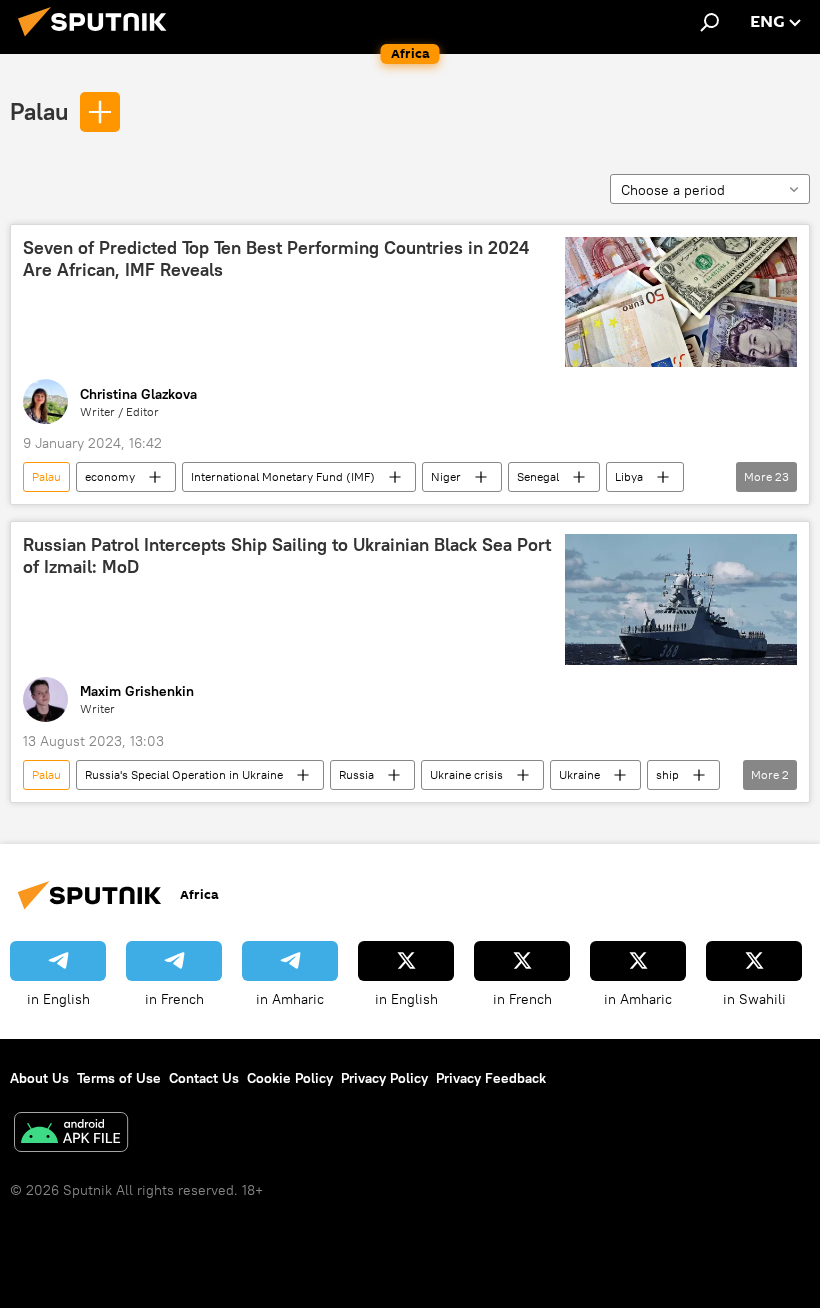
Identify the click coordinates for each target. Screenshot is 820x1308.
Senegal (538, 476)
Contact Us (204, 1078)
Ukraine (579, 774)
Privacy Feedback (491, 1078)
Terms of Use (119, 1078)
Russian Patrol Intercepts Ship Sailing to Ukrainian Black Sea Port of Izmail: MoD (287, 556)
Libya (629, 476)
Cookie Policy (290, 1078)
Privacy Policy (384, 1078)
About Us (39, 1078)
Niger (446, 476)
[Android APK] (71, 1134)
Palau (39, 111)
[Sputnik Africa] (98, 39)
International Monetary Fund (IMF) (283, 476)
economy (110, 476)
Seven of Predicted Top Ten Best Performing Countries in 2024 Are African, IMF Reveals (276, 259)
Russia (356, 774)
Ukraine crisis (466, 774)
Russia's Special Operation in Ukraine (184, 774)
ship (667, 774)
